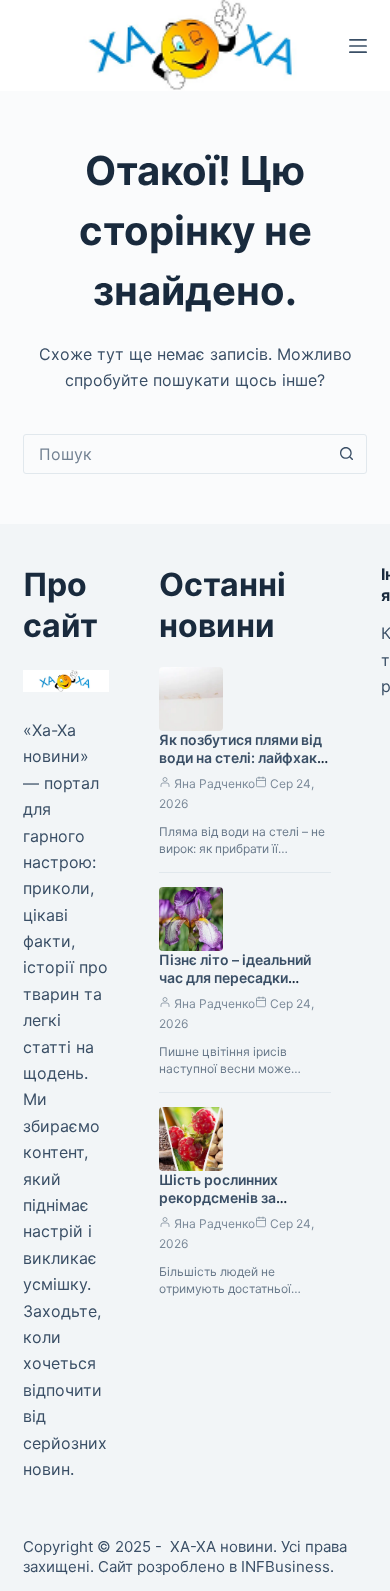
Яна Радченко (214, 783)
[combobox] (175, 454)
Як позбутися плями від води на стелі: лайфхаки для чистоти (242, 758)
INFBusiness (285, 1566)
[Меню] (358, 46)
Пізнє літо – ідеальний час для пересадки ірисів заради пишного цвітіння (237, 988)
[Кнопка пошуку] (347, 454)
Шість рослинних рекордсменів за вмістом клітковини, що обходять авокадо (243, 1208)
